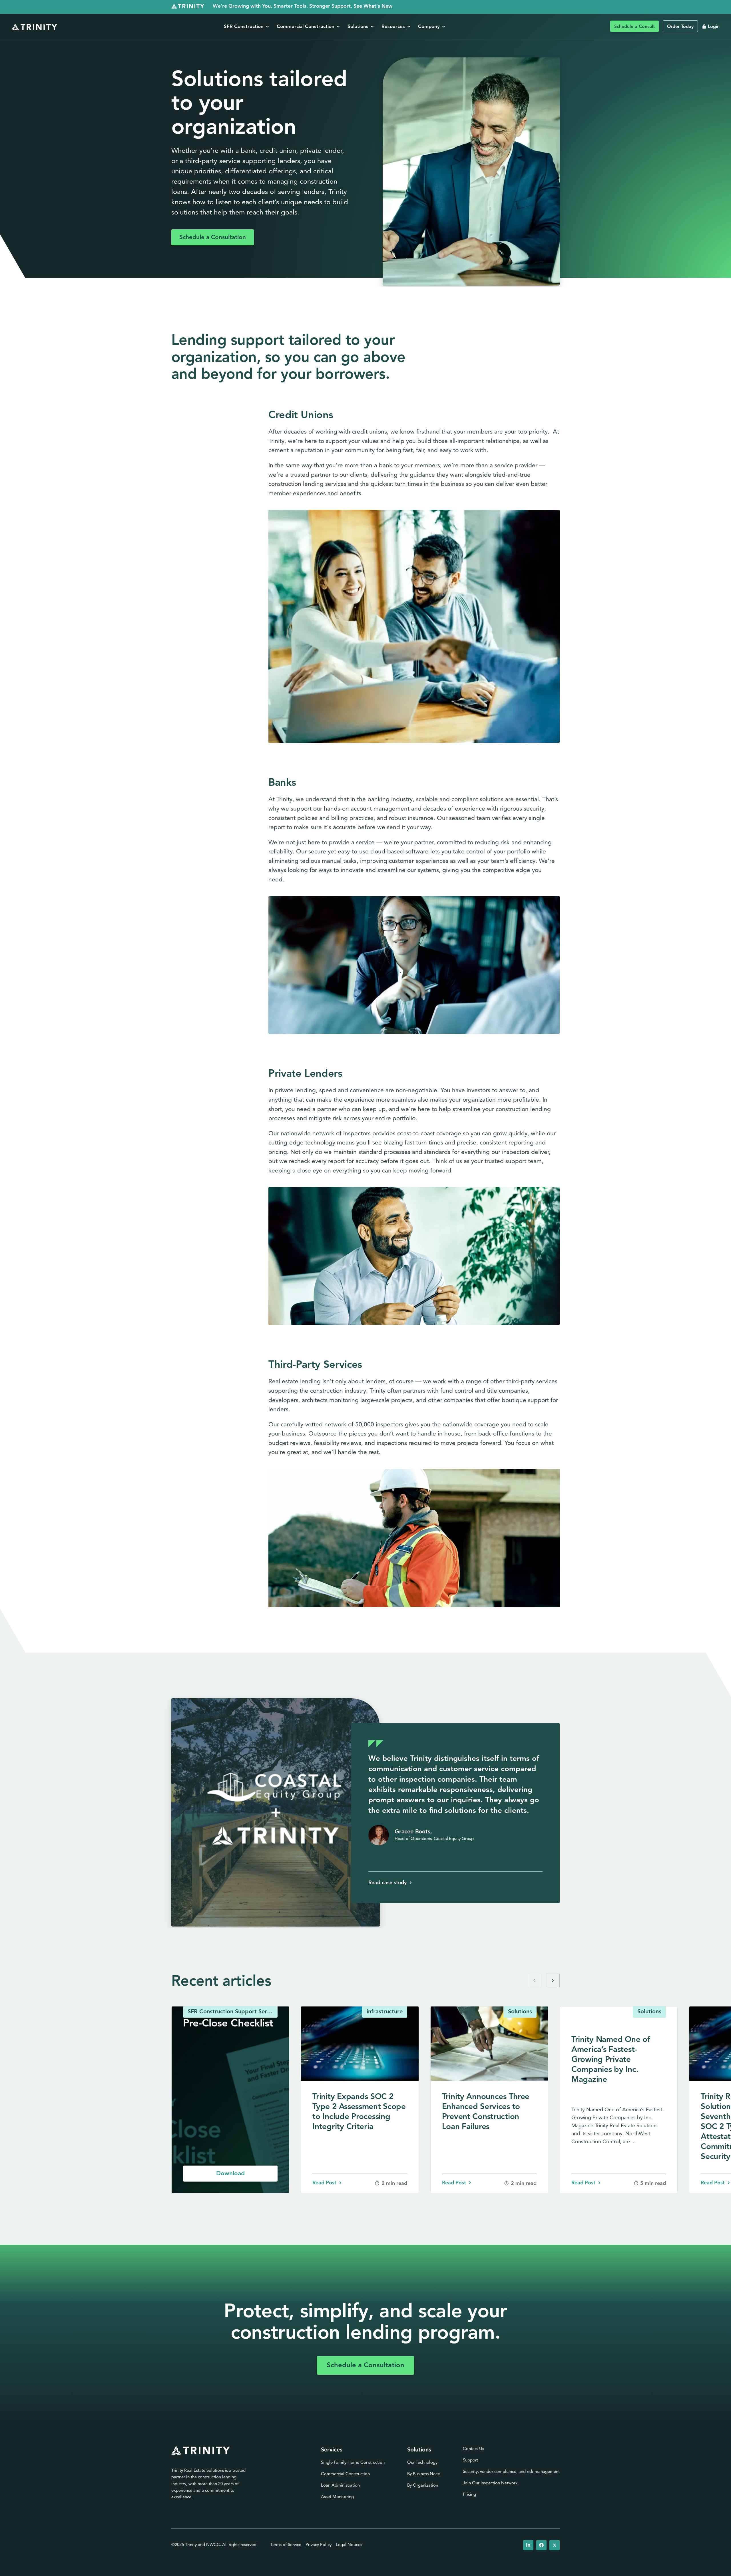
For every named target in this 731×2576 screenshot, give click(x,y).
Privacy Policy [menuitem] (319, 2545)
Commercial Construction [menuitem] (306, 27)
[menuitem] (528, 2545)
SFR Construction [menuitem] (244, 27)
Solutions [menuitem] (359, 27)
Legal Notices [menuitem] (349, 2545)
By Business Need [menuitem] (424, 2474)
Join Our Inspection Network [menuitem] (490, 2483)
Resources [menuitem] (394, 27)
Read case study (387, 1883)
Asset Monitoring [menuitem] (337, 2497)
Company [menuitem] (430, 27)
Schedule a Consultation (213, 237)
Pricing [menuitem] (469, 2495)
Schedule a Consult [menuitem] (634, 27)
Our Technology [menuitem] (422, 2463)
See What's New (373, 7)
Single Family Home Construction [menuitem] (353, 2463)
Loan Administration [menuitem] (340, 2486)
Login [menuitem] (714, 27)
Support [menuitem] (470, 2460)
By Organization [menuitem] (423, 2486)
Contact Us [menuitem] (473, 2449)
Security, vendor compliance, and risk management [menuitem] (511, 2472)
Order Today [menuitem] (680, 27)
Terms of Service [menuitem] (286, 2545)
